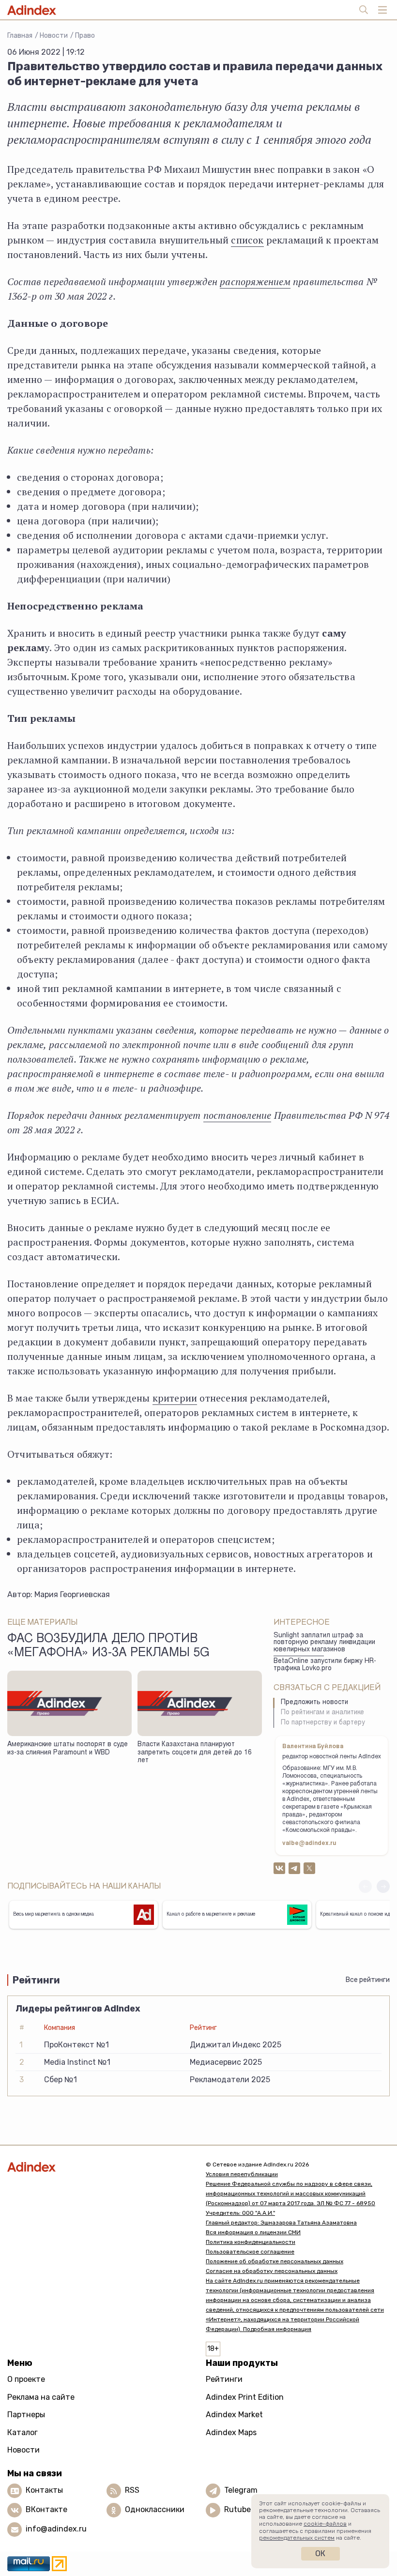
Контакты (44, 2490)
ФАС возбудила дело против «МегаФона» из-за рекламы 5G (108, 1646)
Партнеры (26, 2415)
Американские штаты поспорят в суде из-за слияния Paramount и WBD (68, 1749)
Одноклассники (155, 2509)
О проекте (26, 2379)
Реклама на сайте (41, 2397)
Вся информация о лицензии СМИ (253, 2232)
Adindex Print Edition (245, 2397)
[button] (383, 1886)
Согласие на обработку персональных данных (272, 2271)
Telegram (241, 2490)
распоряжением (255, 282)
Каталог (23, 2432)
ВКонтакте (46, 2509)
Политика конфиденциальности (251, 2242)
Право (85, 36)
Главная (20, 36)
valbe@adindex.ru (309, 1844)
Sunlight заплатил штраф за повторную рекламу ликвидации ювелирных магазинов (324, 1643)
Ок (320, 2553)
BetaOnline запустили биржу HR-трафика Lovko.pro (325, 1665)
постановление (237, 1115)
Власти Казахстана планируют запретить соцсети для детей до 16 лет (195, 1753)
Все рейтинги (368, 1980)
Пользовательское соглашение (250, 2252)
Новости (54, 36)
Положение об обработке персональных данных (275, 2261)
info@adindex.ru (56, 2529)
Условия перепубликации (242, 2174)
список (247, 240)
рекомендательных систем (297, 2538)
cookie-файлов (325, 2524)
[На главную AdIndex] (99, 2167)
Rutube (237, 2509)
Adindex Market (234, 2415)
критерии (175, 1398)
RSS (132, 2490)
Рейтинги (224, 2379)
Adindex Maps (231, 2432)
